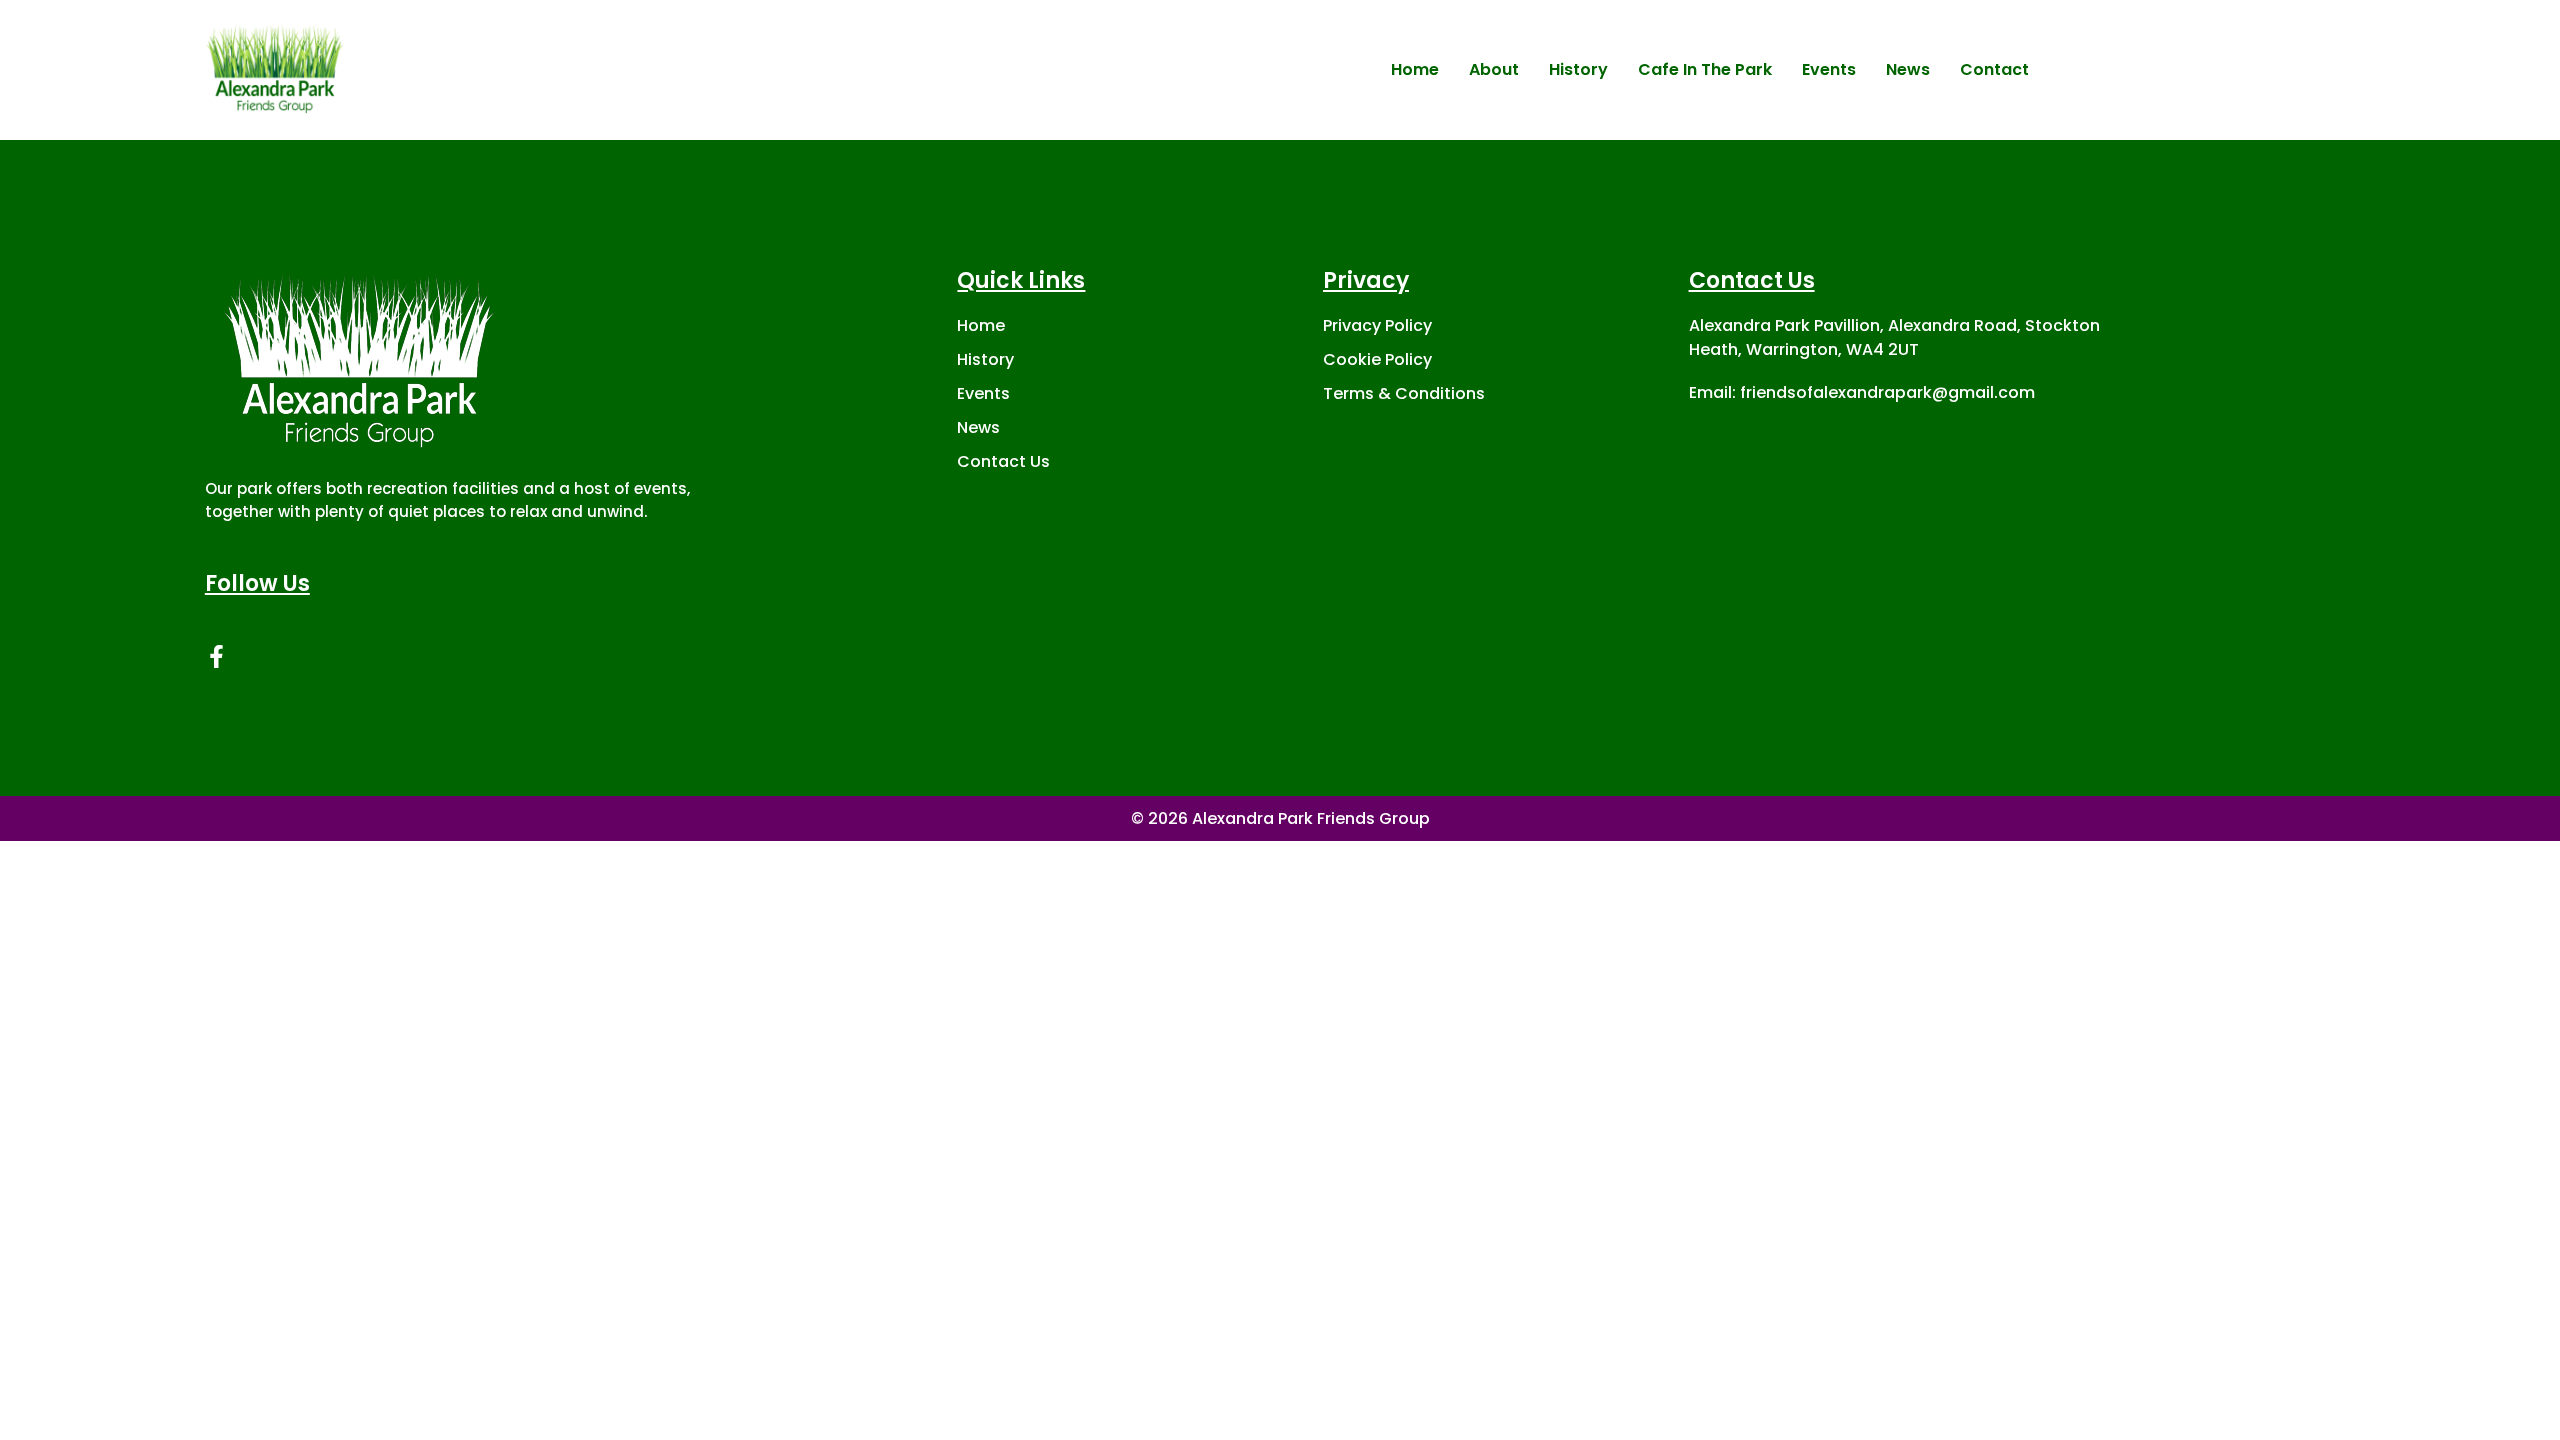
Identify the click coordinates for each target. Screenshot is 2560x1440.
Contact (1994, 69)
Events (1829, 69)
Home (1415, 69)
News (1908, 69)
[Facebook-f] (216, 656)
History (1578, 69)
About (1494, 69)
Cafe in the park (1705, 69)
